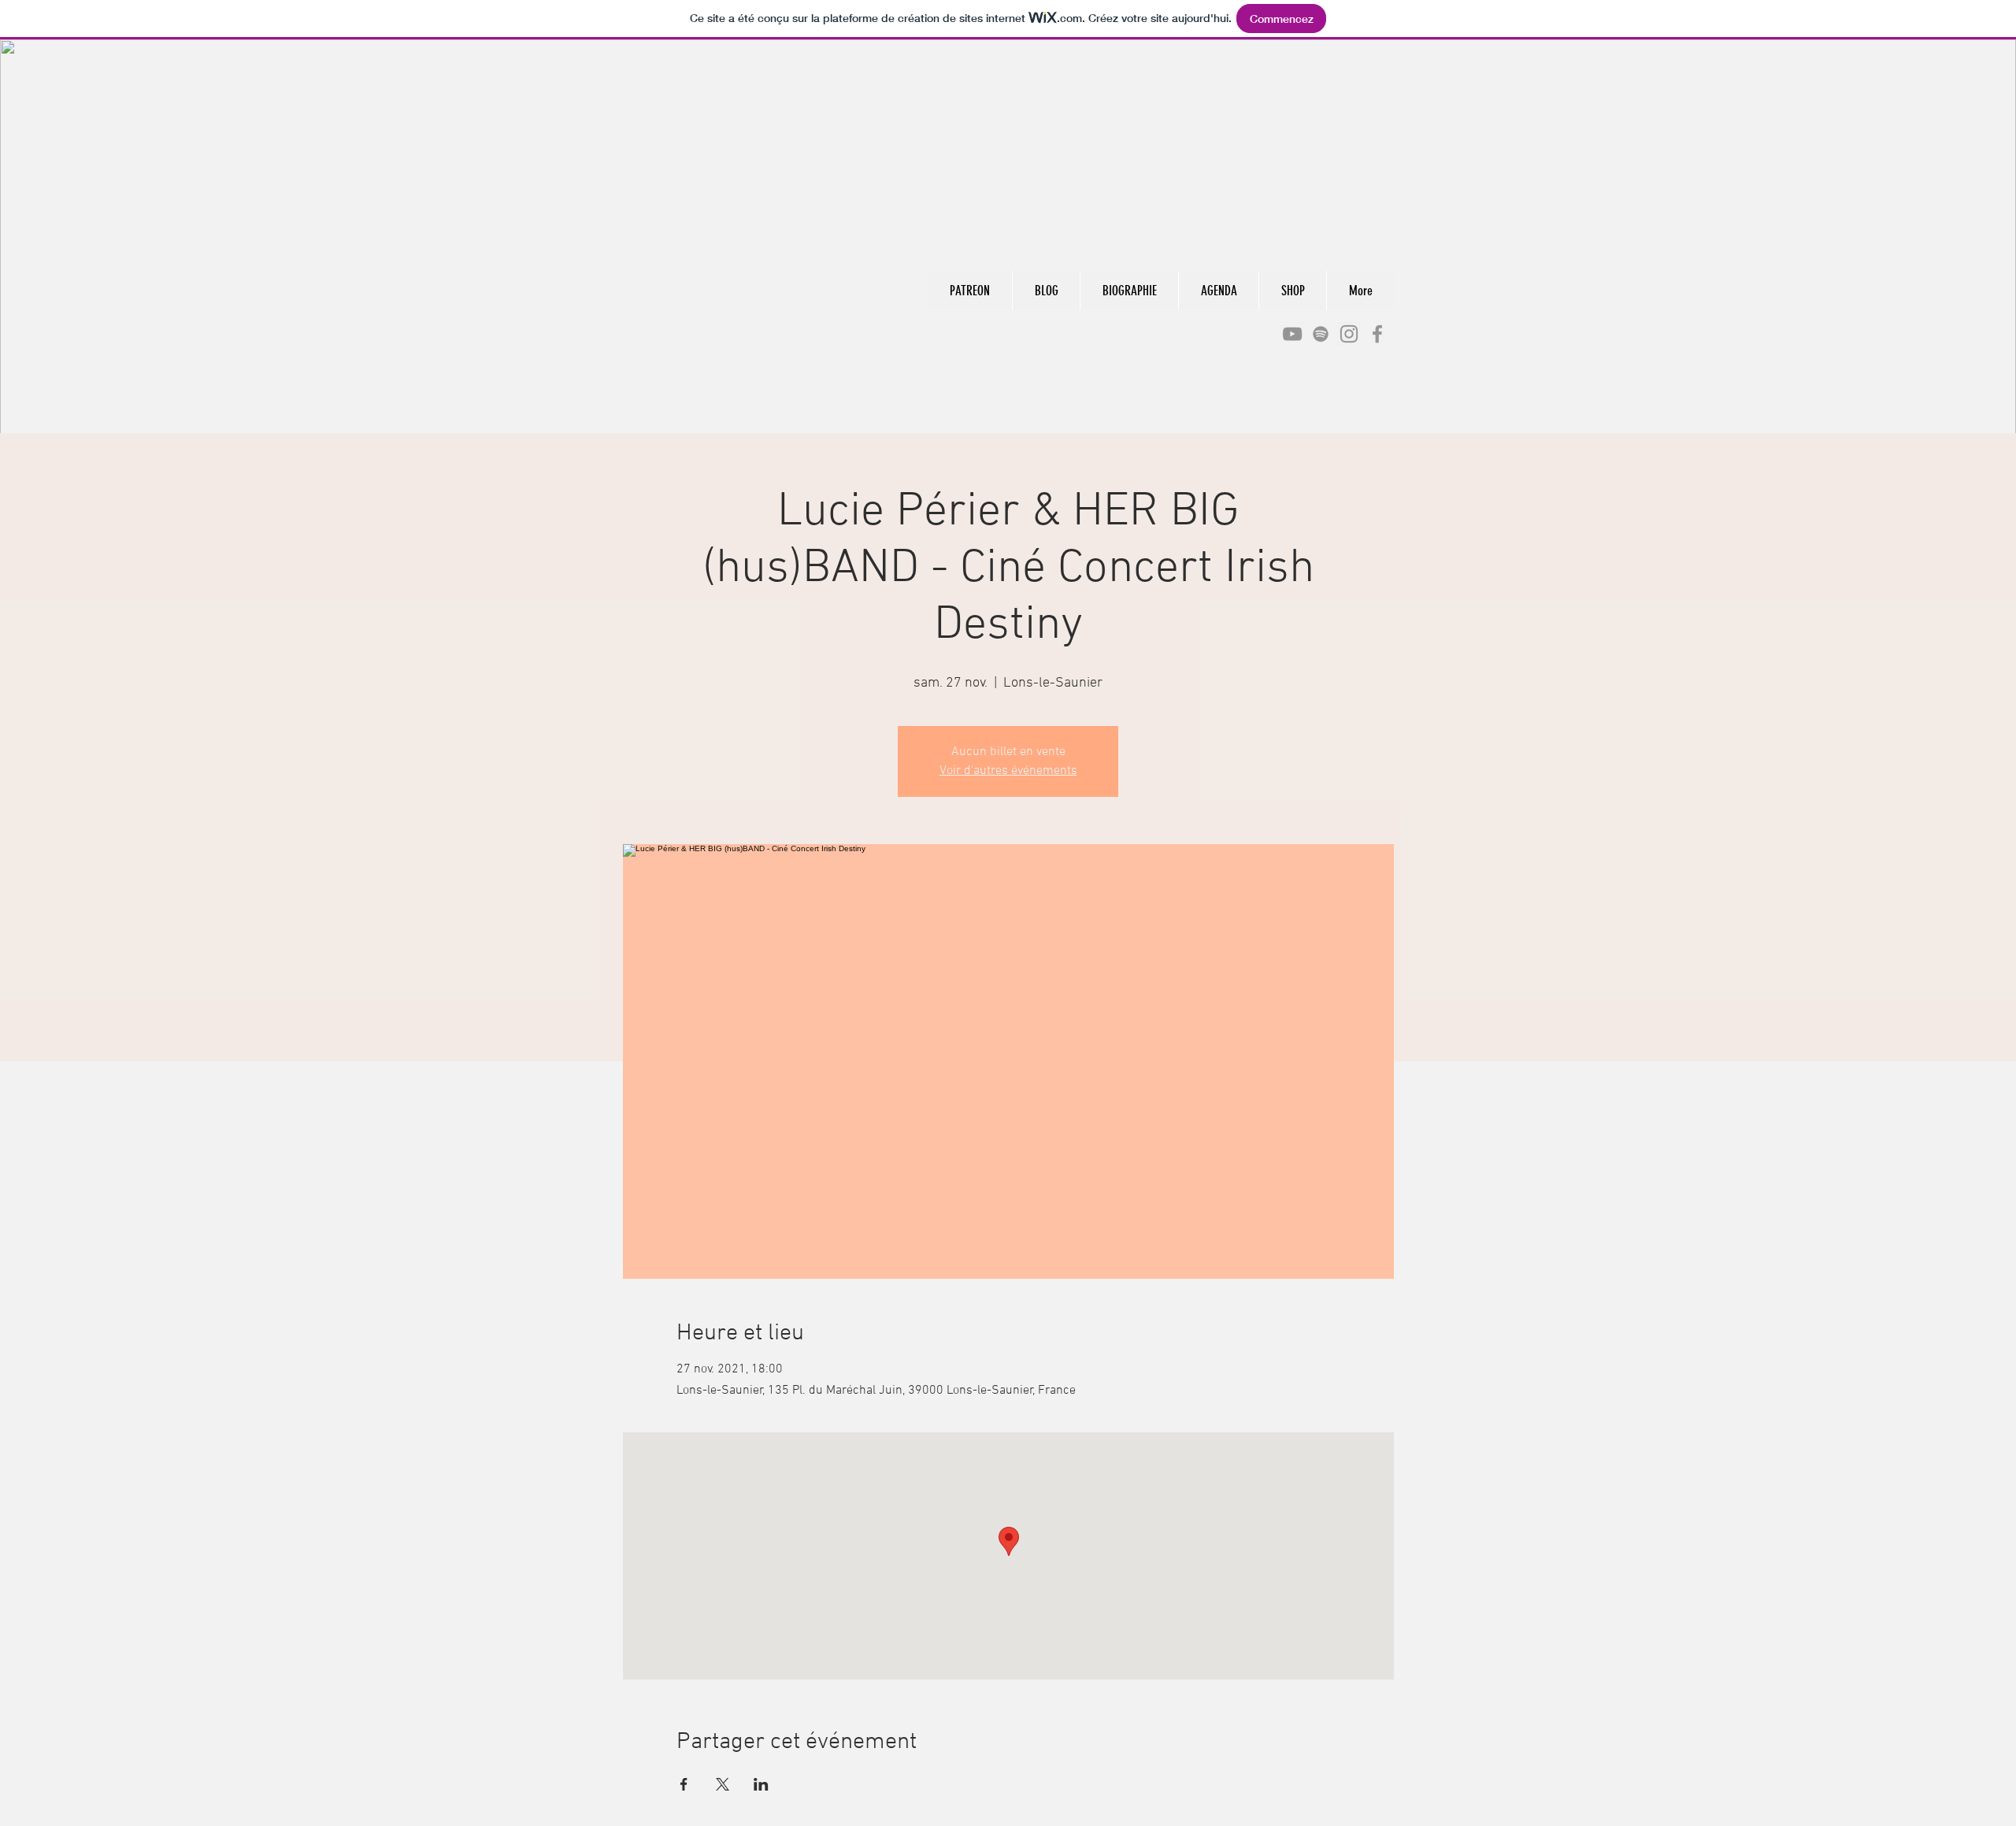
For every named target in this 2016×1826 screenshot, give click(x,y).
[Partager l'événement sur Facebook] (684, 1784)
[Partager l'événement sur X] (723, 1784)
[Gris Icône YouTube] (1292, 334)
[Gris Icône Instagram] (1349, 334)
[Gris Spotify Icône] (1321, 334)
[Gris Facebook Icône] (1377, 334)
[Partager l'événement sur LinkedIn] (761, 1784)
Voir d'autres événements (1008, 771)
